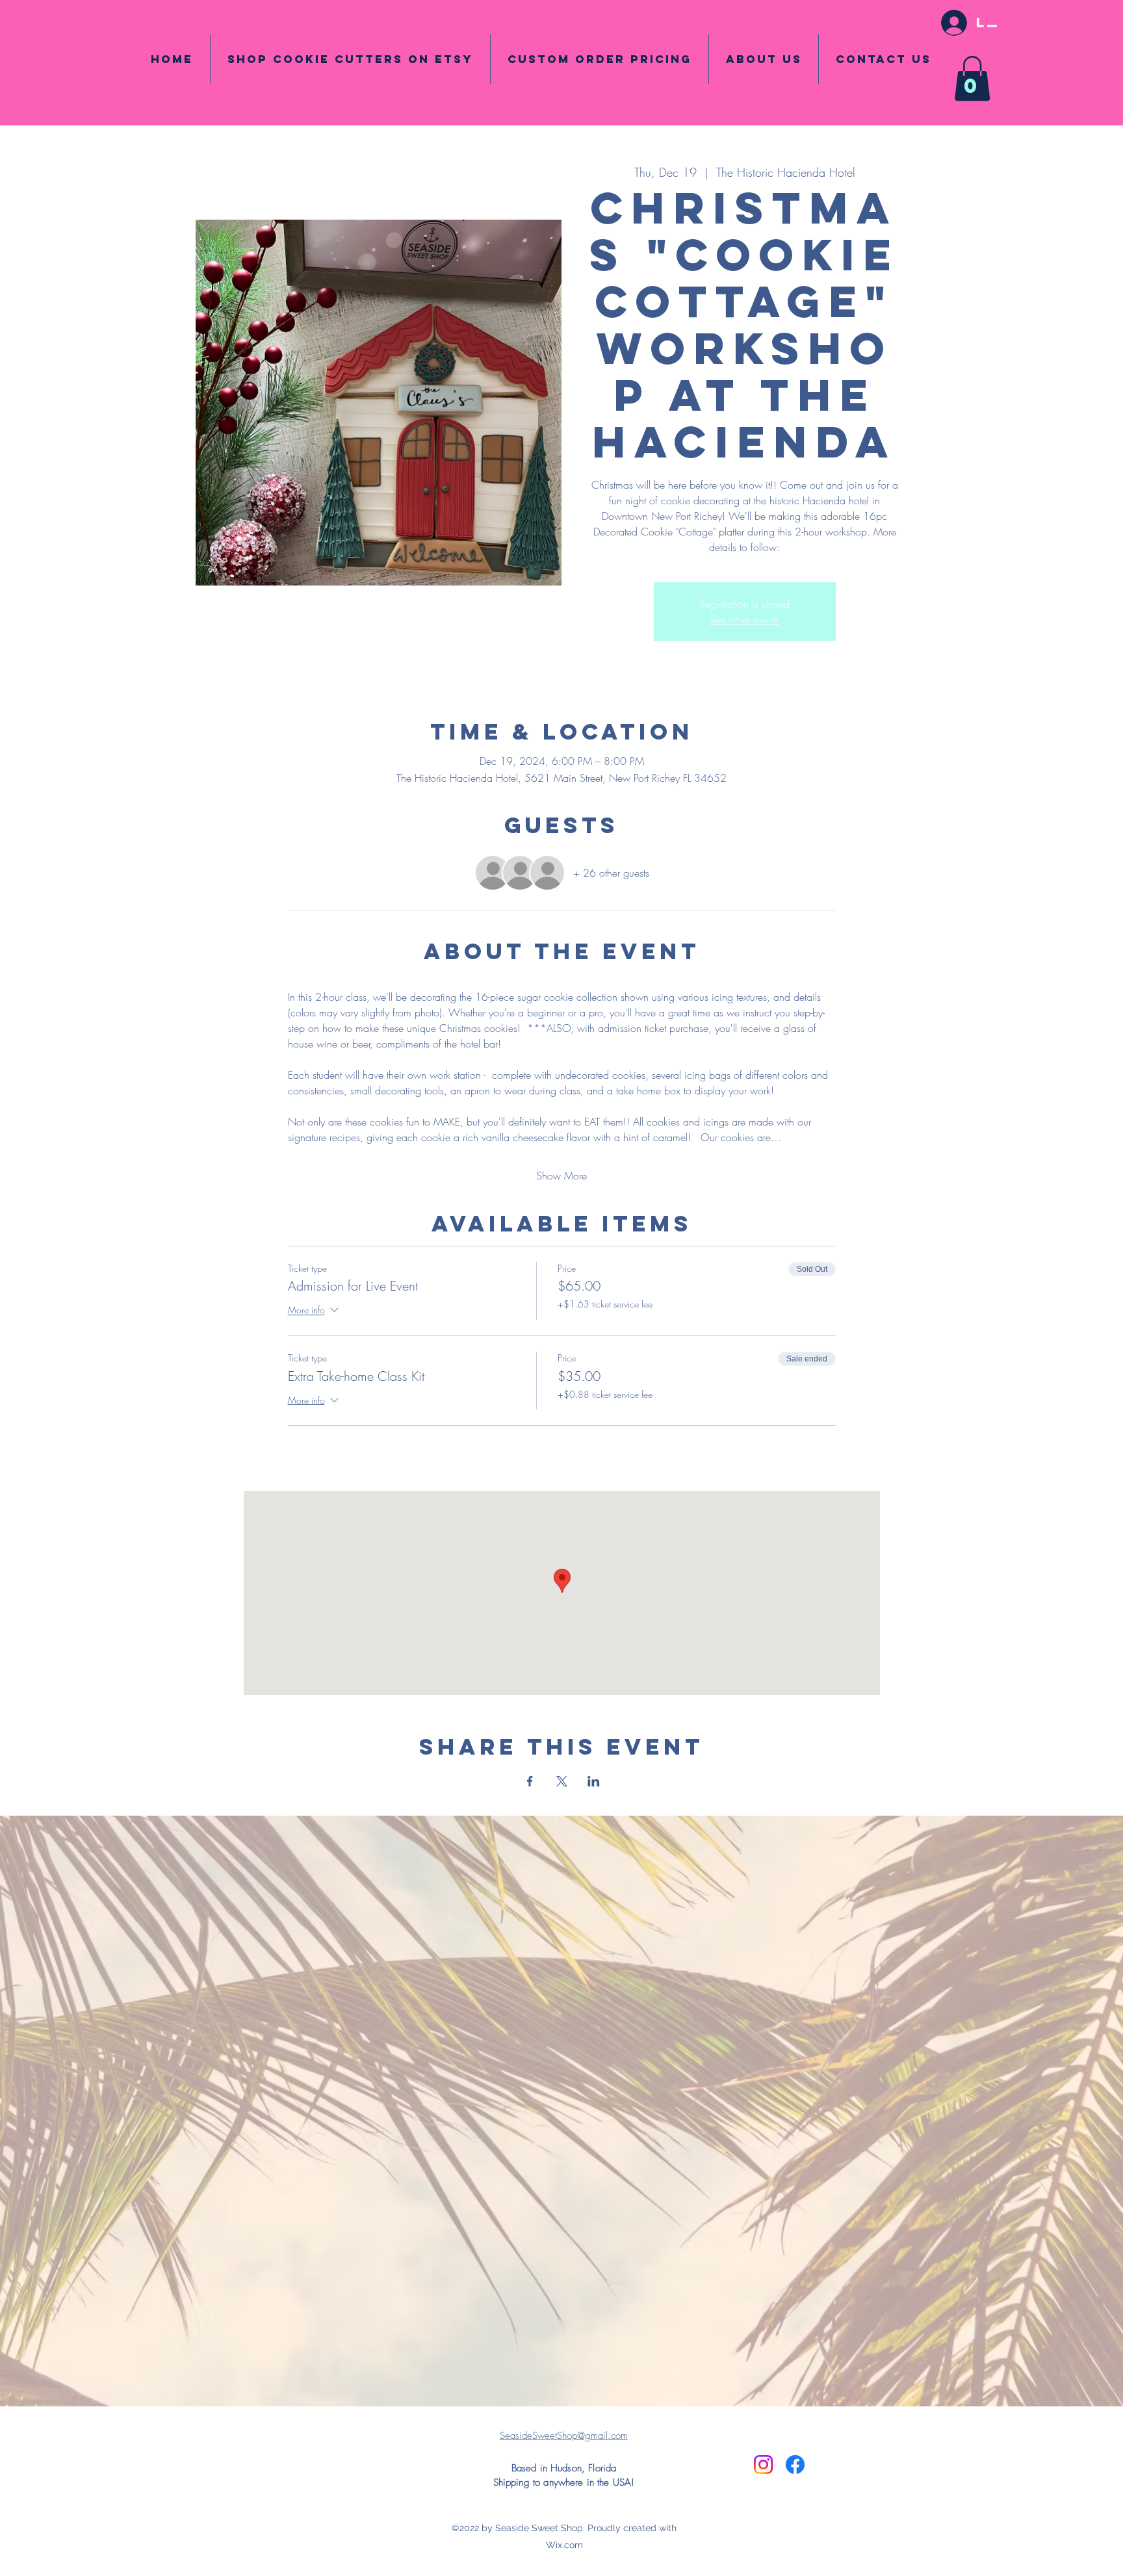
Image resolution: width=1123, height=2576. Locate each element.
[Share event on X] (562, 1781)
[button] (972, 78)
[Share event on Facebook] (530, 1781)
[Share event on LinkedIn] (594, 1781)
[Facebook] (795, 2465)
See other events (744, 619)
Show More (561, 1176)
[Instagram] (763, 2465)
